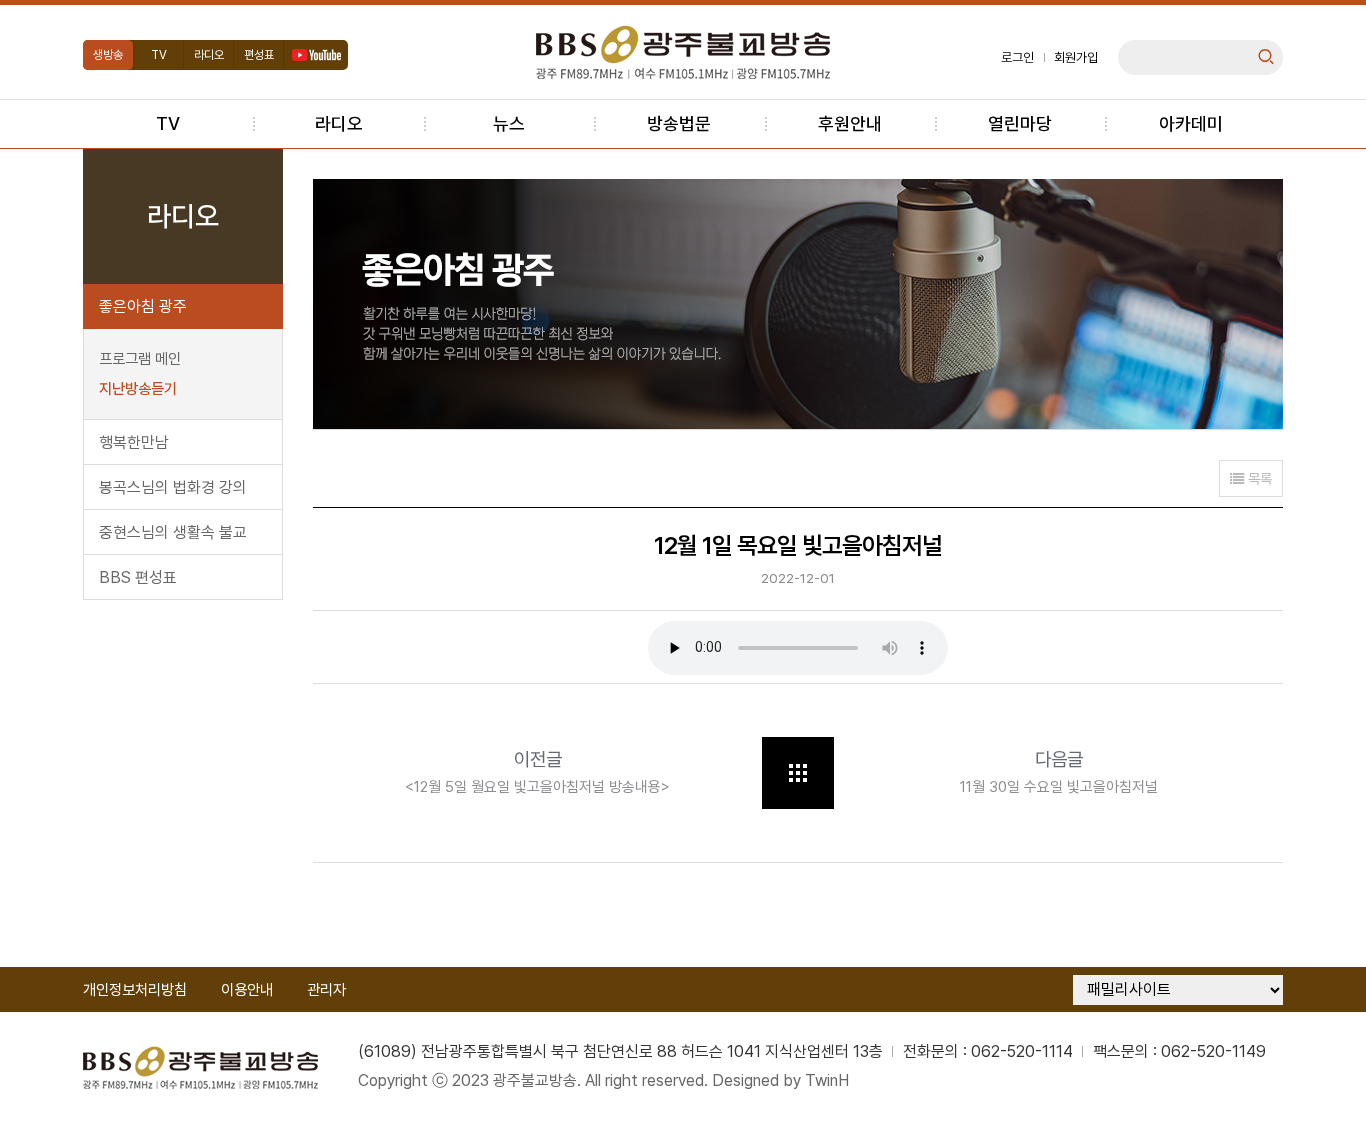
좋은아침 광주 (143, 306)
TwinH (827, 1080)
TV (159, 55)
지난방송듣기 (138, 389)
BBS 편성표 (138, 577)
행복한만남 (134, 442)
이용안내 (247, 990)
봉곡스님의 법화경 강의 (173, 487)
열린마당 (1020, 123)
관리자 (326, 990)
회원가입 (1076, 57)
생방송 (108, 55)
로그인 (1017, 57)
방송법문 (679, 123)
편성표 (259, 55)
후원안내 (850, 123)
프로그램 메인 (140, 359)
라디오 (209, 55)
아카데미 (1191, 123)
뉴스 (509, 123)
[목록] (798, 773)
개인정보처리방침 (135, 990)
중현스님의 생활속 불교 (173, 532)
